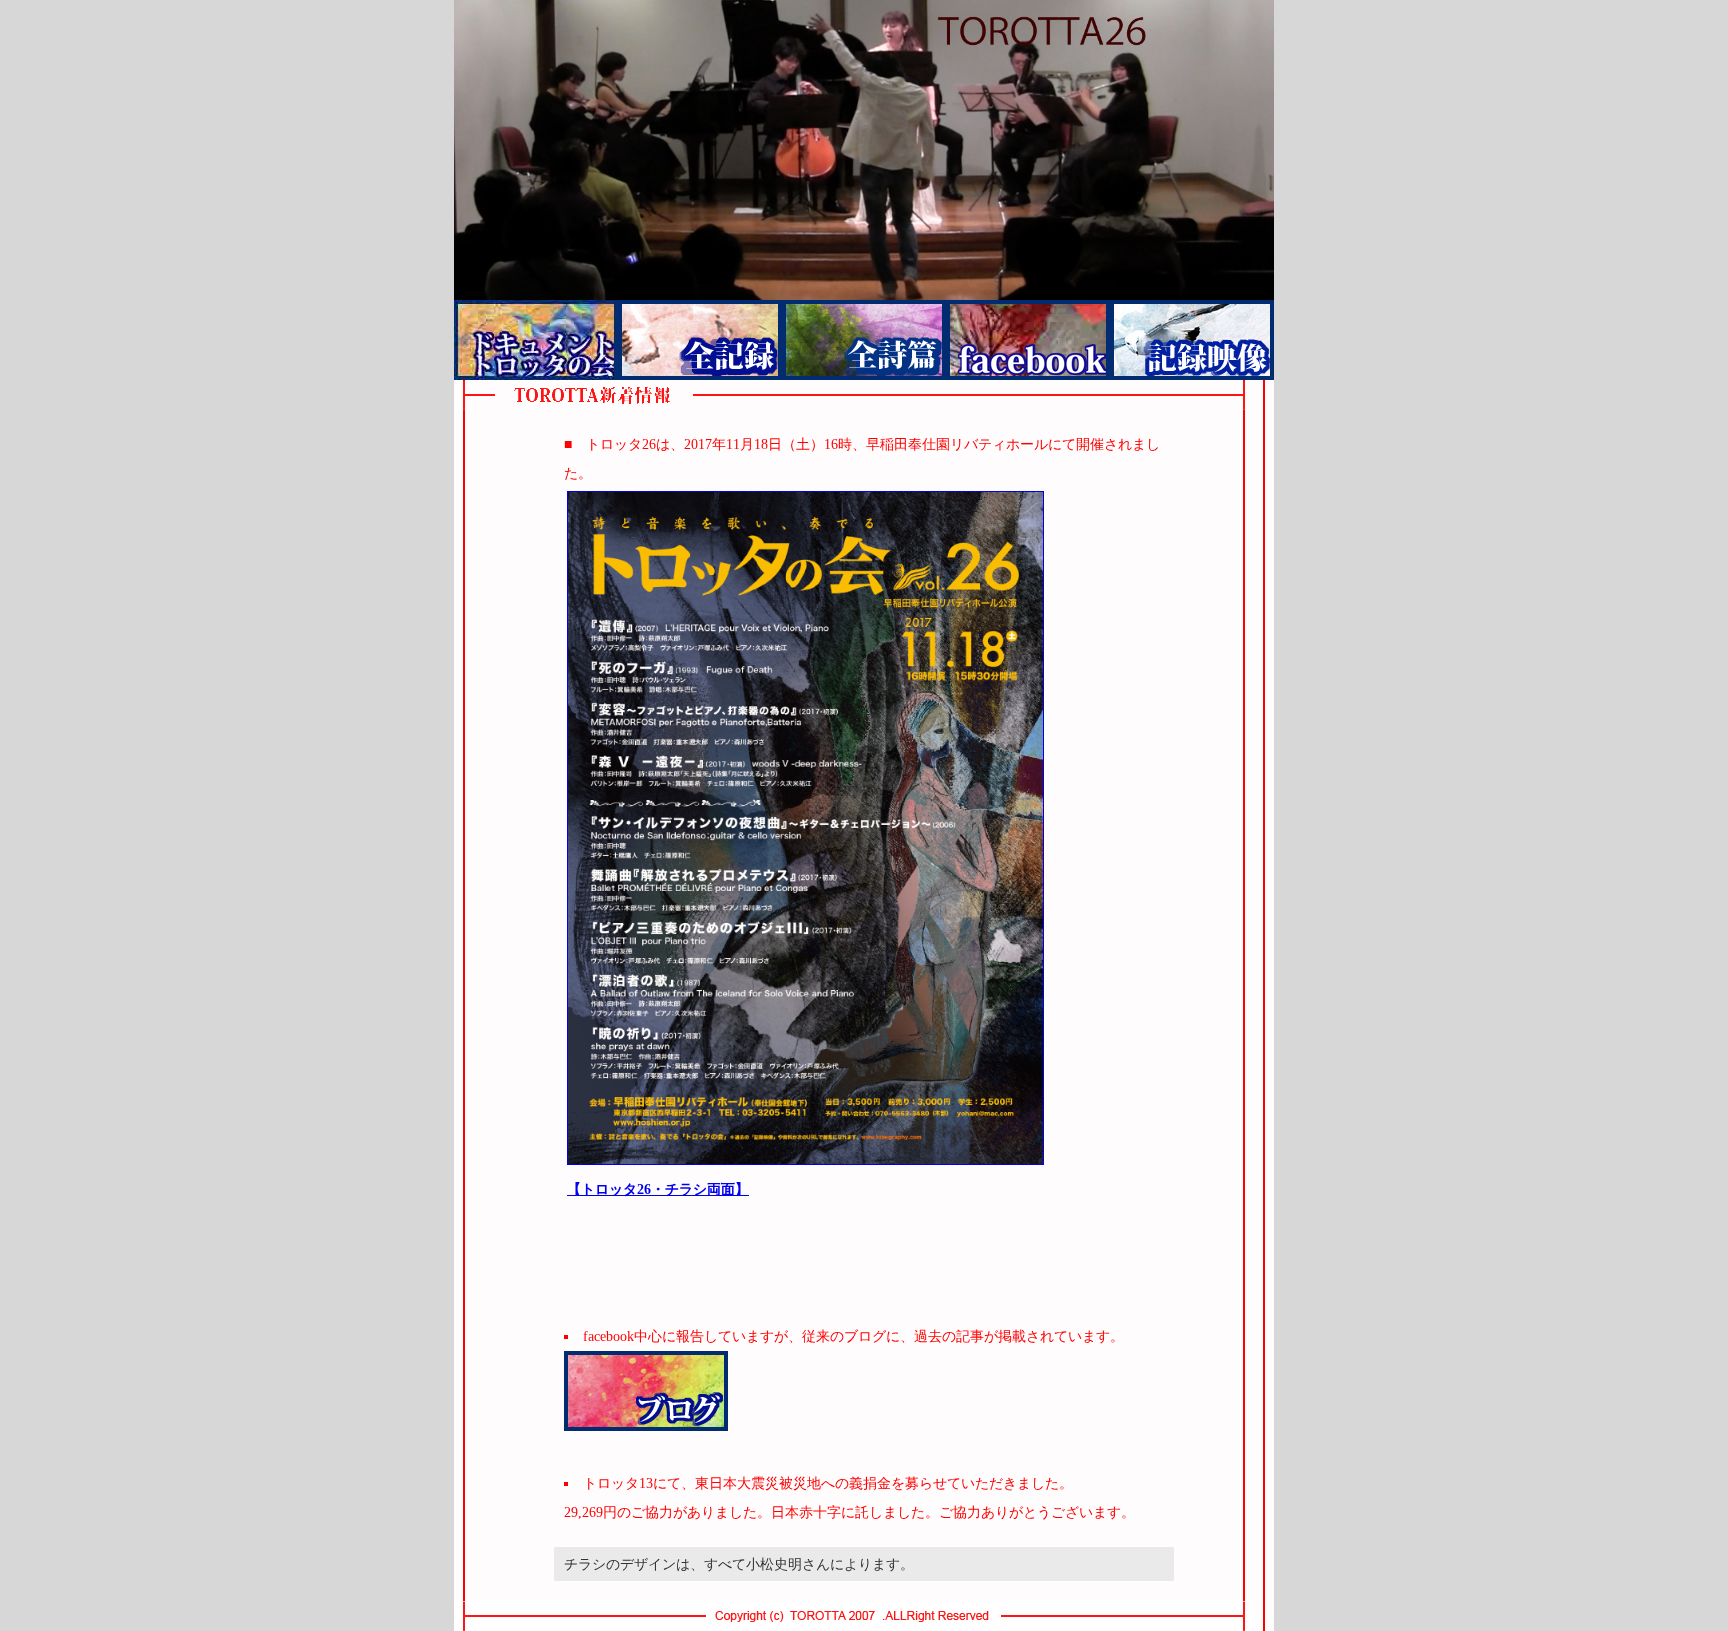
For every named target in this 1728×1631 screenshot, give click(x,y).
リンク (1028, 340)
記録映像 (1192, 340)
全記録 (700, 340)
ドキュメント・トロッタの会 (536, 340)
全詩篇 (864, 340)
